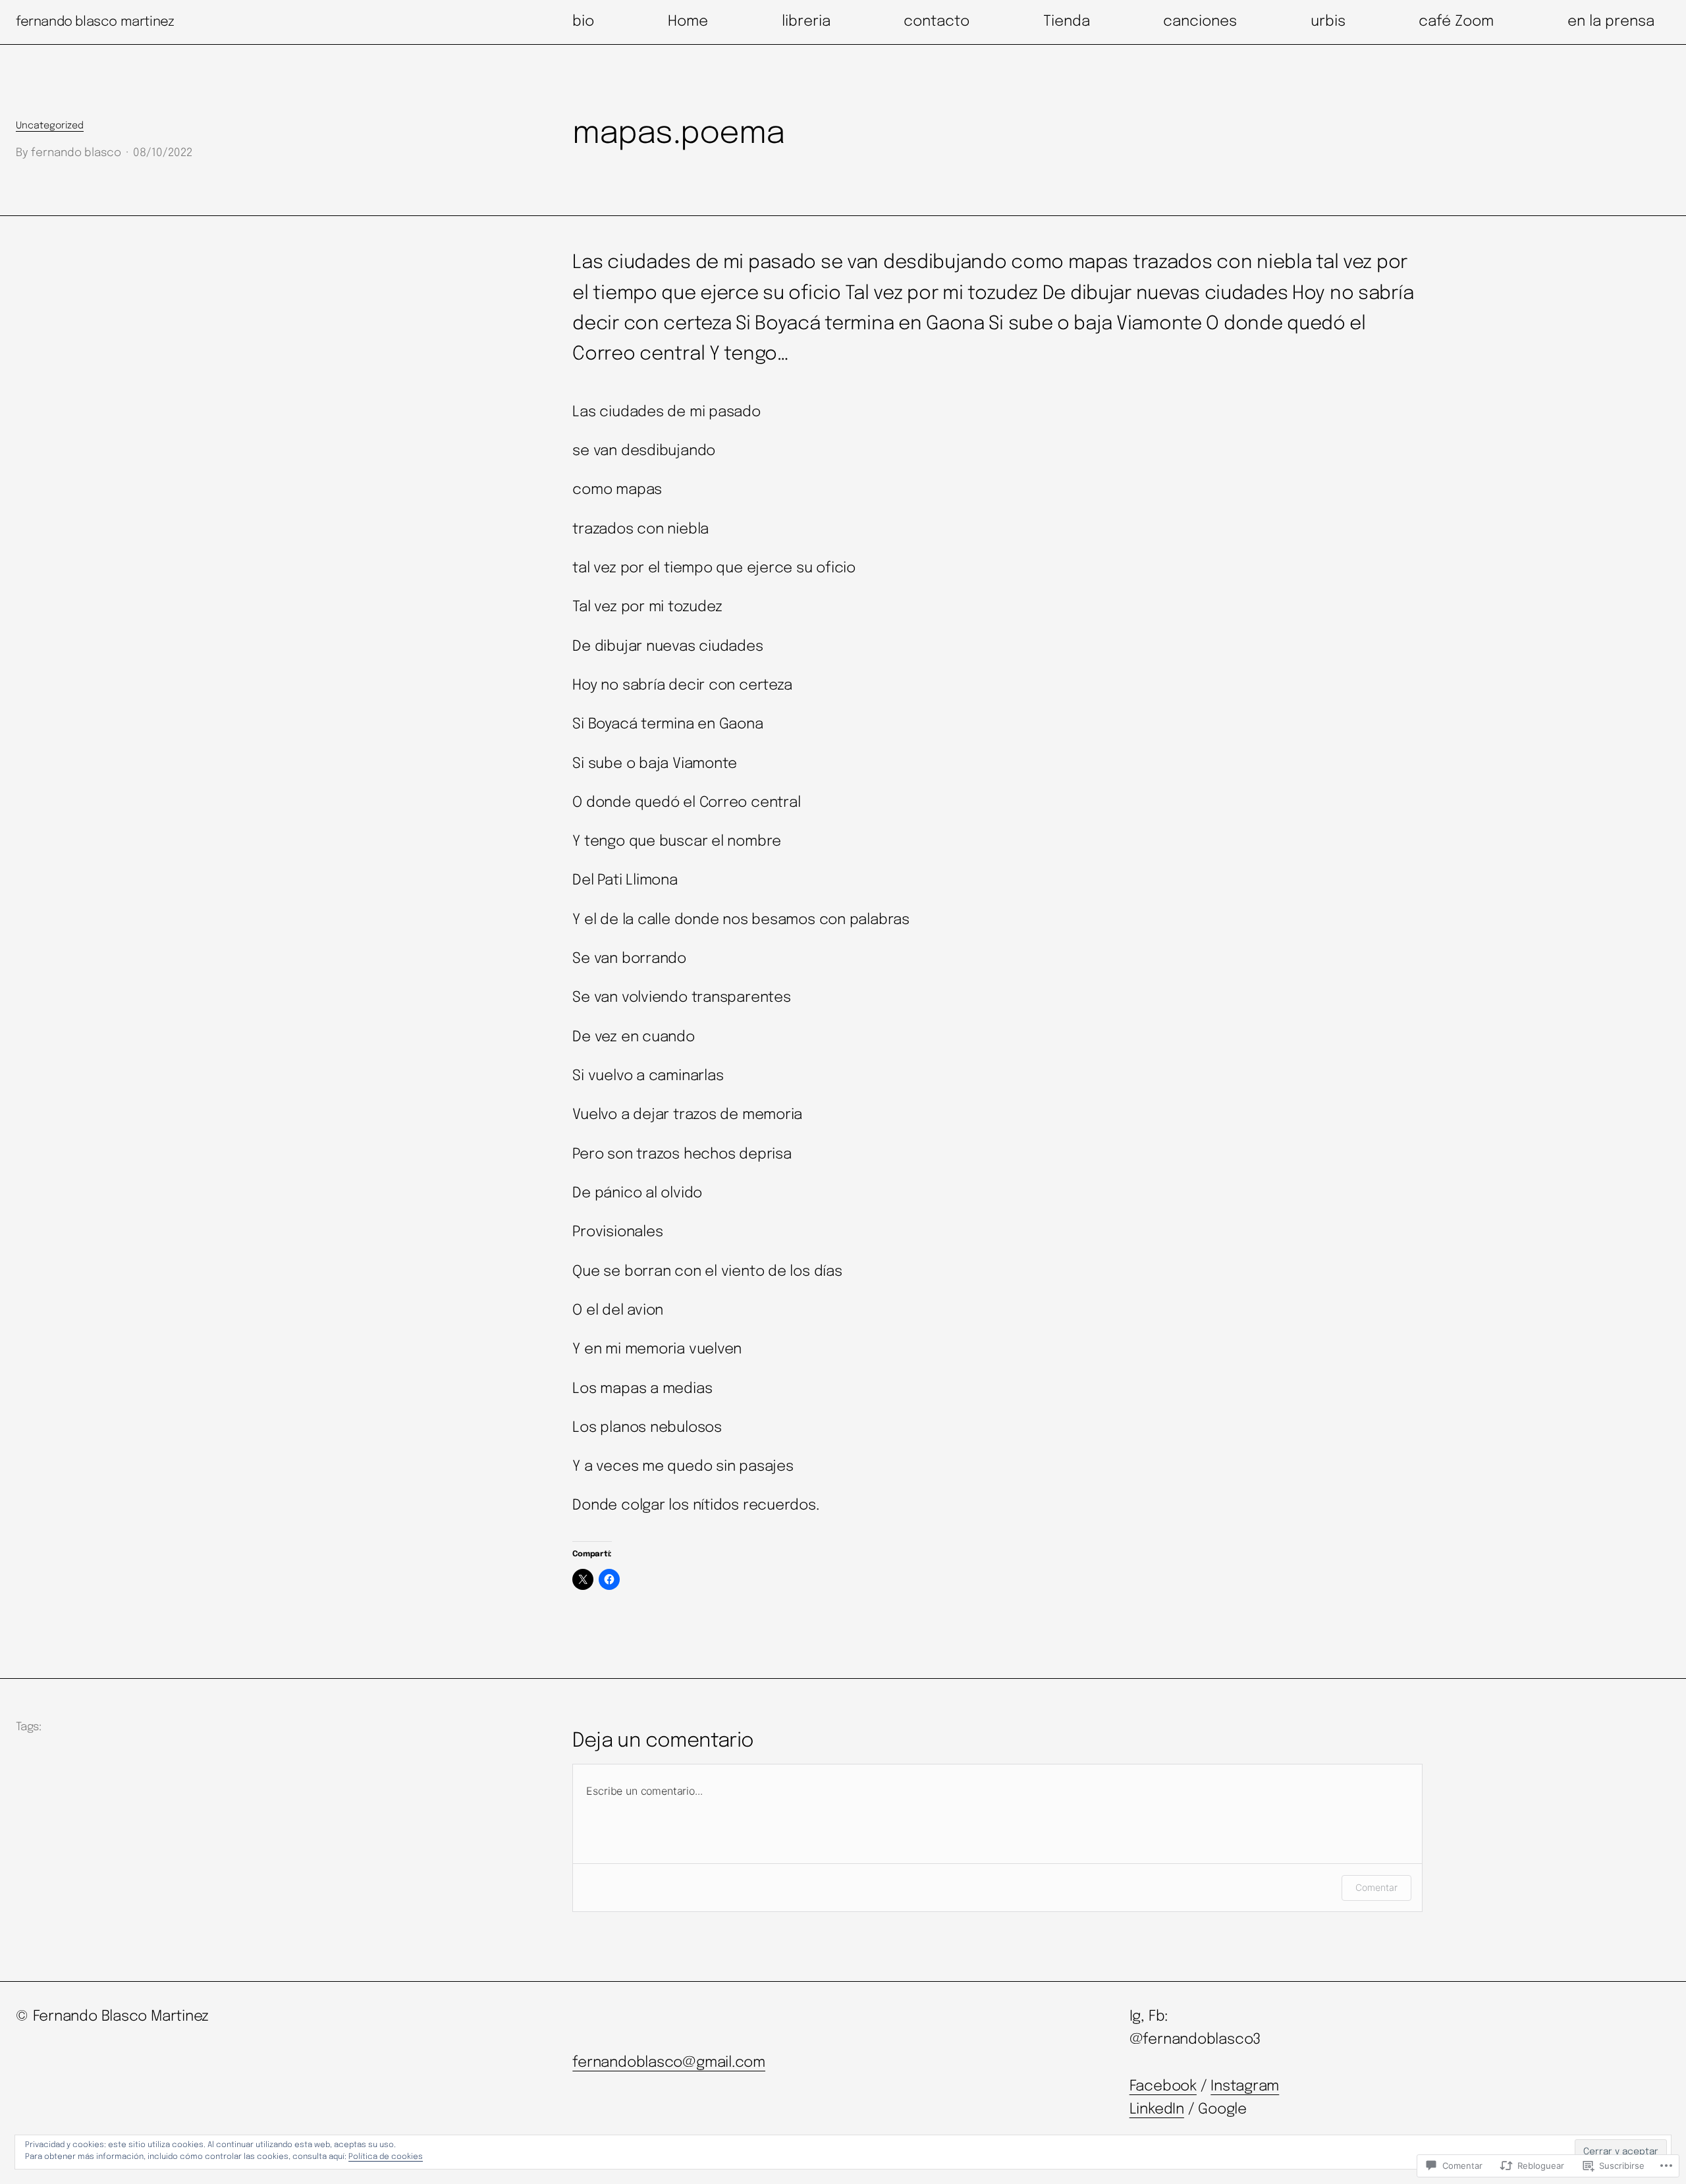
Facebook (1163, 2087)
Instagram (1245, 2087)
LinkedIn (1157, 2110)
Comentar (1376, 1887)
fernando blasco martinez (95, 22)
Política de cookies (386, 2157)
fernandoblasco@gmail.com (669, 2063)
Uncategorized (50, 126)
